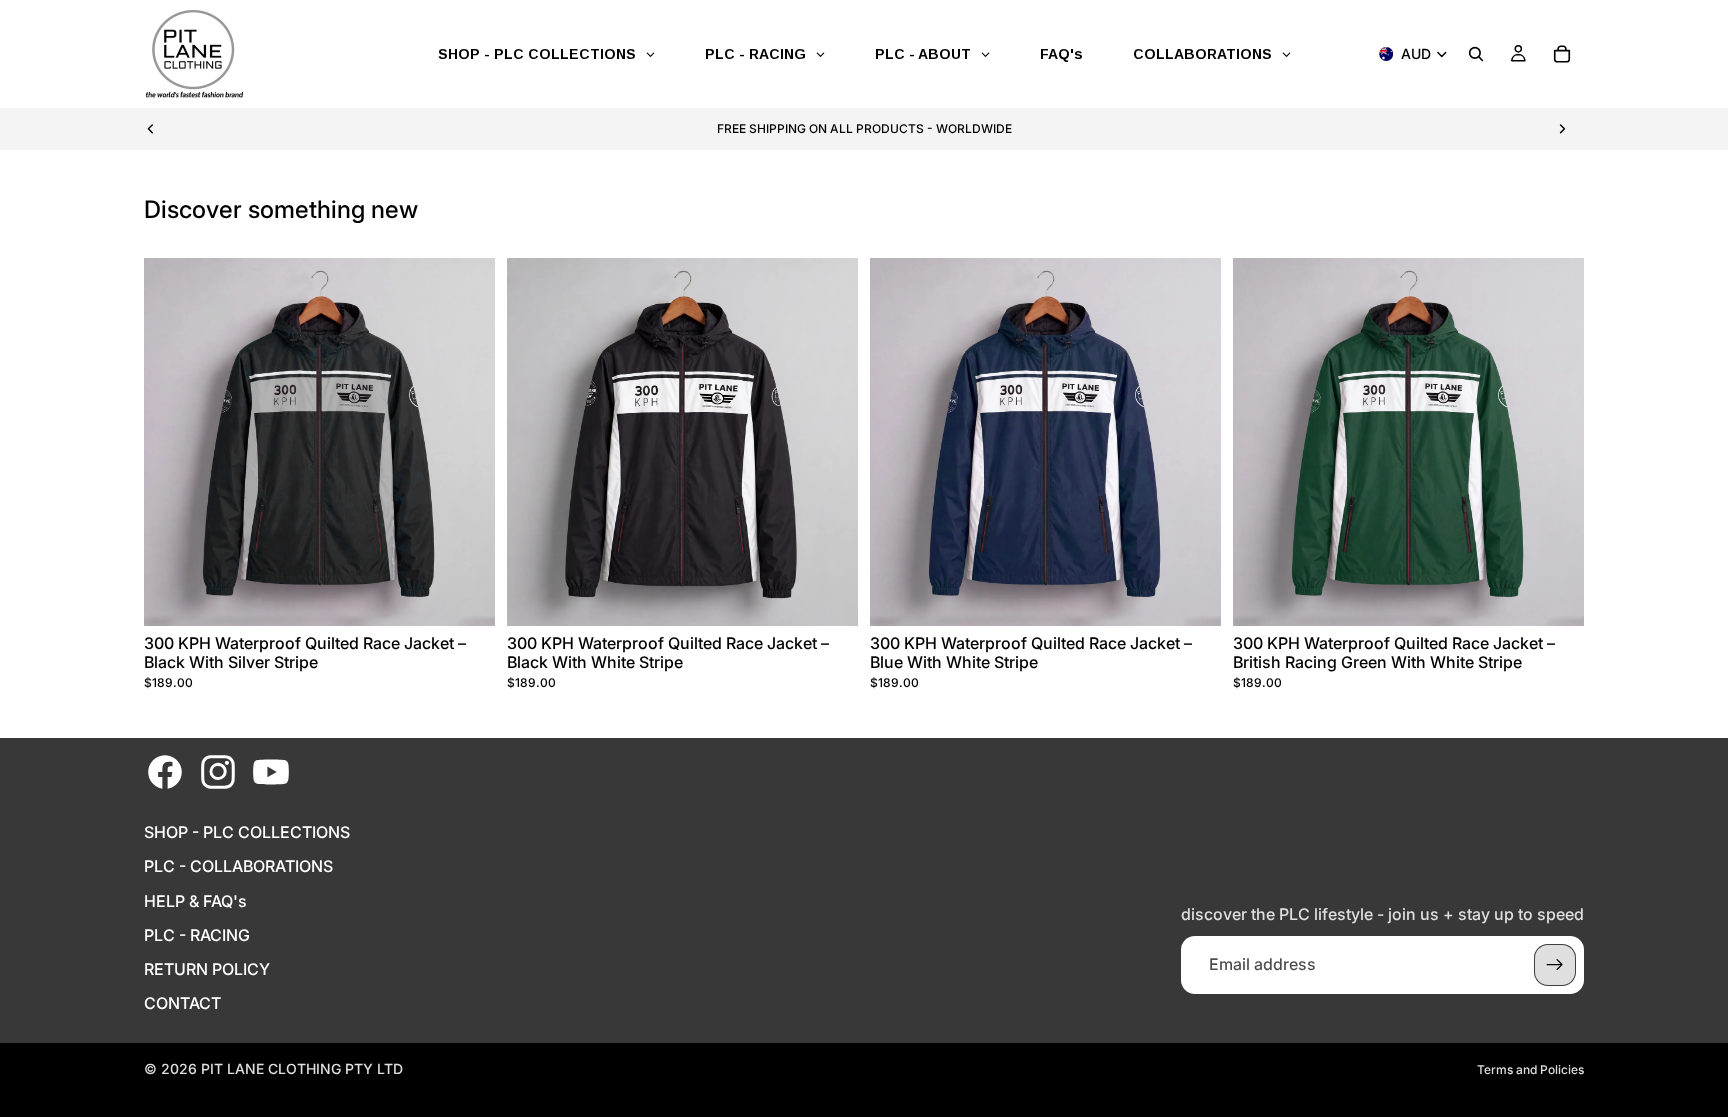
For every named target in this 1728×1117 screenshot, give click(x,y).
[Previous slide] (151, 129)
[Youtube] (271, 772)
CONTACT (182, 1003)
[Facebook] (165, 772)
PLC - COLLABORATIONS (238, 866)
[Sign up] (1555, 965)
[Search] (1476, 54)
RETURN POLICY (207, 969)
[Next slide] (1562, 129)
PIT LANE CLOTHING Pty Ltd (302, 1068)
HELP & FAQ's (195, 901)
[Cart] (1562, 54)
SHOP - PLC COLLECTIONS (247, 832)
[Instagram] (218, 772)
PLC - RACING (197, 935)
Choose (481, 594)
